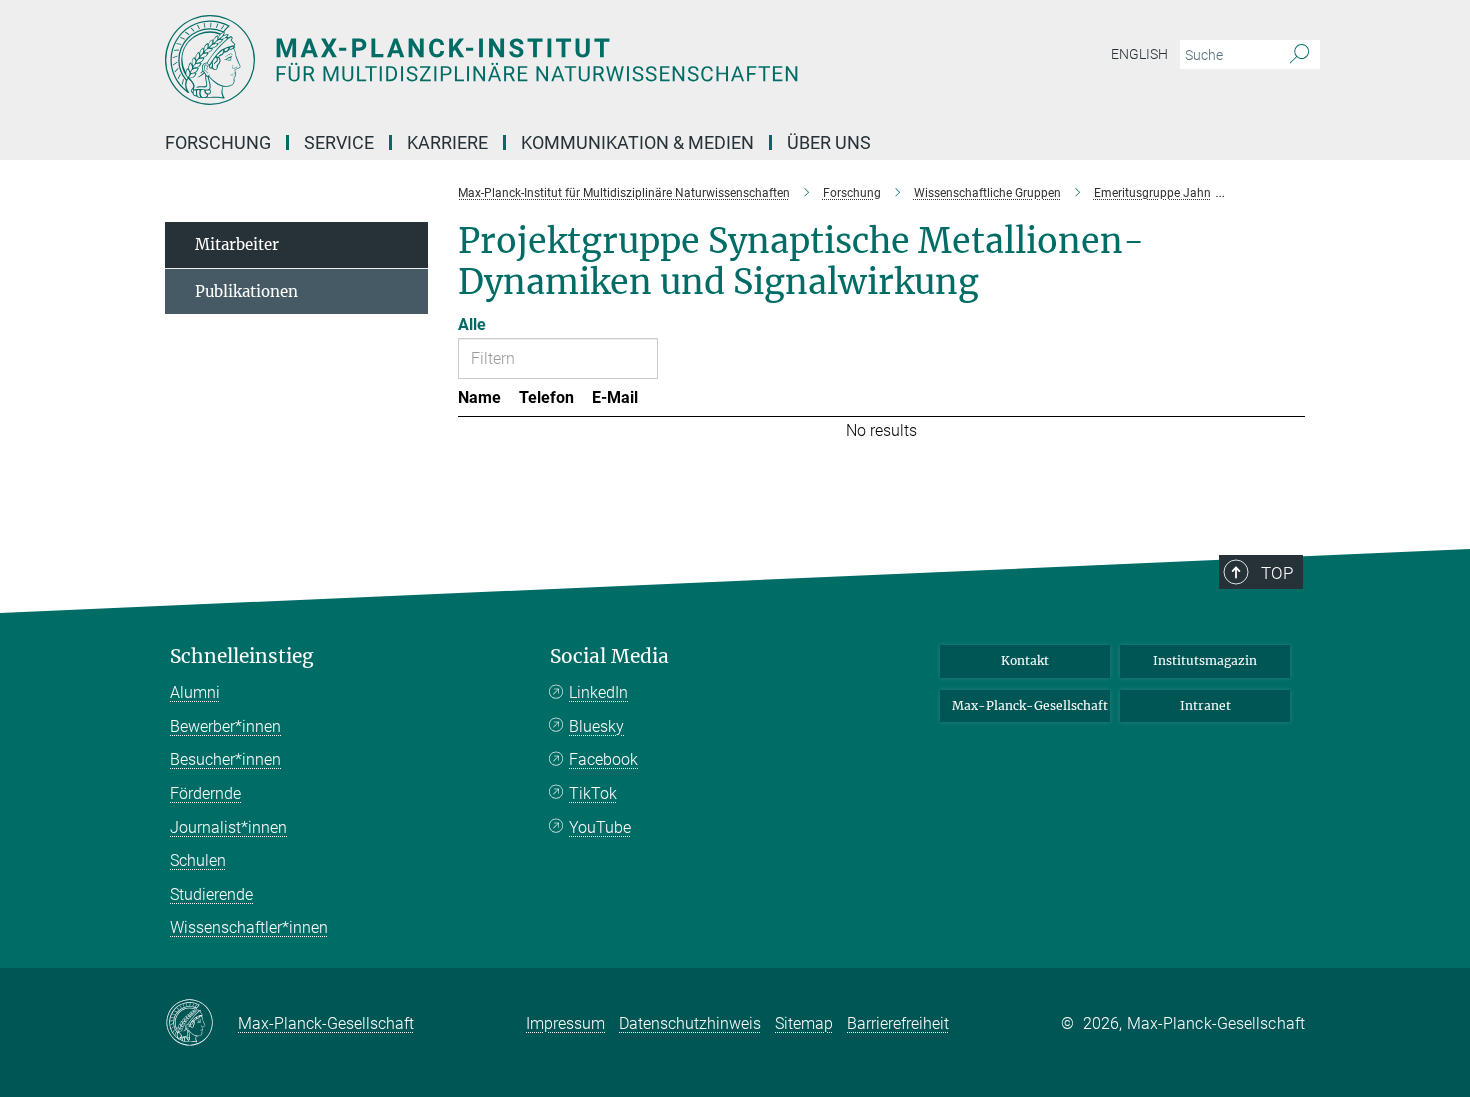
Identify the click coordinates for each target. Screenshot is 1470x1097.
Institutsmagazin (1205, 660)
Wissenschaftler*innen (249, 927)
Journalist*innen (228, 827)
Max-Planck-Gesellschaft (1030, 705)
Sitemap (804, 1023)
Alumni (195, 692)
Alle (472, 324)
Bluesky (596, 726)
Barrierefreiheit (898, 1023)
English (1139, 54)
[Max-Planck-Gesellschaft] (201, 1024)
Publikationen (246, 291)
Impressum (565, 1023)
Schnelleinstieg (242, 656)
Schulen (198, 860)
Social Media (609, 656)
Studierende (211, 894)
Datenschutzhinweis (690, 1023)
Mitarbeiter (237, 244)
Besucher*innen (225, 759)
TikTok (593, 793)
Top (1277, 573)
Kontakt (1025, 660)
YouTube (600, 827)
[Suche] (1299, 55)
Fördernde (205, 793)
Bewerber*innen (225, 726)
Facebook (603, 759)
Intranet (1205, 705)
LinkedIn (598, 692)
